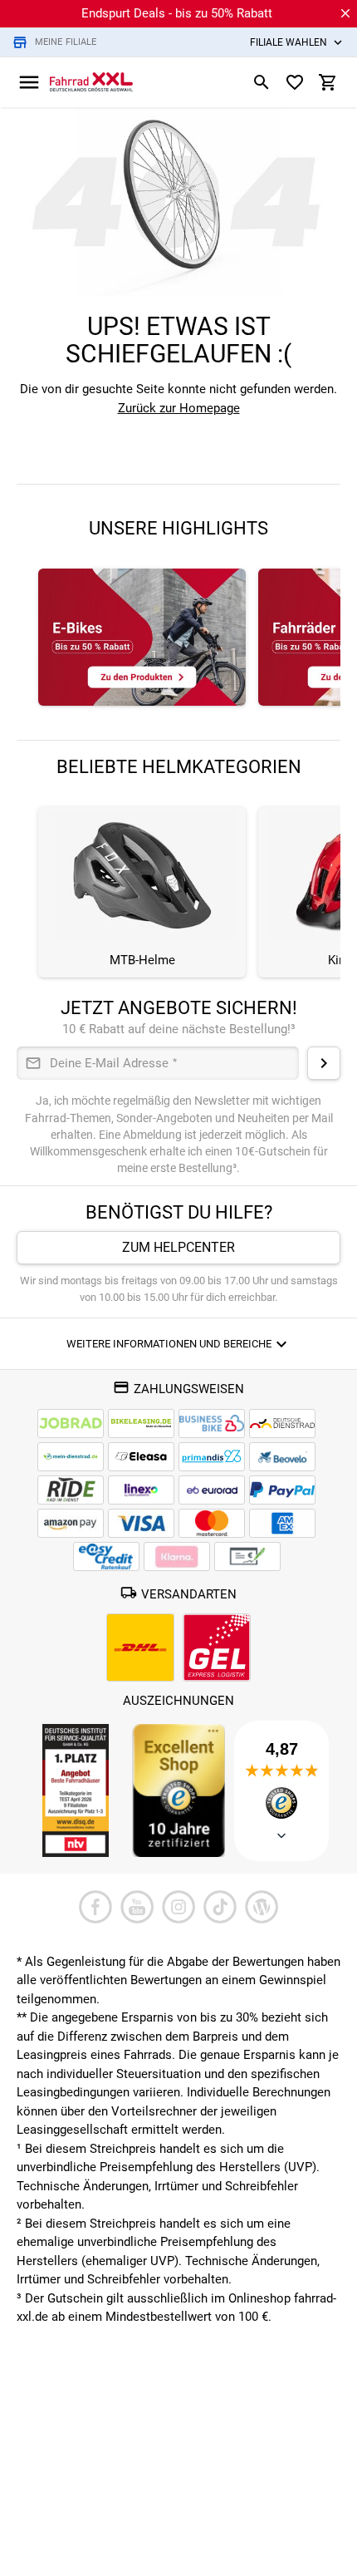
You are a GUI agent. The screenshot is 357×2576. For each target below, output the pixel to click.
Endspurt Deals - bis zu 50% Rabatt (177, 13)
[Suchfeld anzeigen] (262, 82)
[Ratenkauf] (106, 1556)
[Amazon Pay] (71, 1523)
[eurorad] (212, 1490)
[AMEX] (282, 1523)
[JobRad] (71, 1423)
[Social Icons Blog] (262, 1907)
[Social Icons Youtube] (137, 1907)
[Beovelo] (71, 1490)
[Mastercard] (212, 1523)
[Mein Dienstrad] (71, 1457)
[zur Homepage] (91, 81)
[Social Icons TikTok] (220, 1907)
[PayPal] (282, 1490)
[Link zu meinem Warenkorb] (328, 82)
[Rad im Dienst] (282, 1457)
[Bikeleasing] (141, 1423)
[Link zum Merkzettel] (295, 82)
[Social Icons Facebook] (95, 1907)
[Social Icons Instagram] (178, 1907)
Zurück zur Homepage (179, 408)
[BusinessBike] (212, 1423)
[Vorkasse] (247, 1556)
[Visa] (141, 1523)
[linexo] (141, 1490)
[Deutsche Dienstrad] (282, 1423)
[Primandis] (212, 1457)
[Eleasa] (141, 1457)
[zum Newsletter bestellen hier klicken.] (324, 1063)
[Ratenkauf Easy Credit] (177, 1556)
